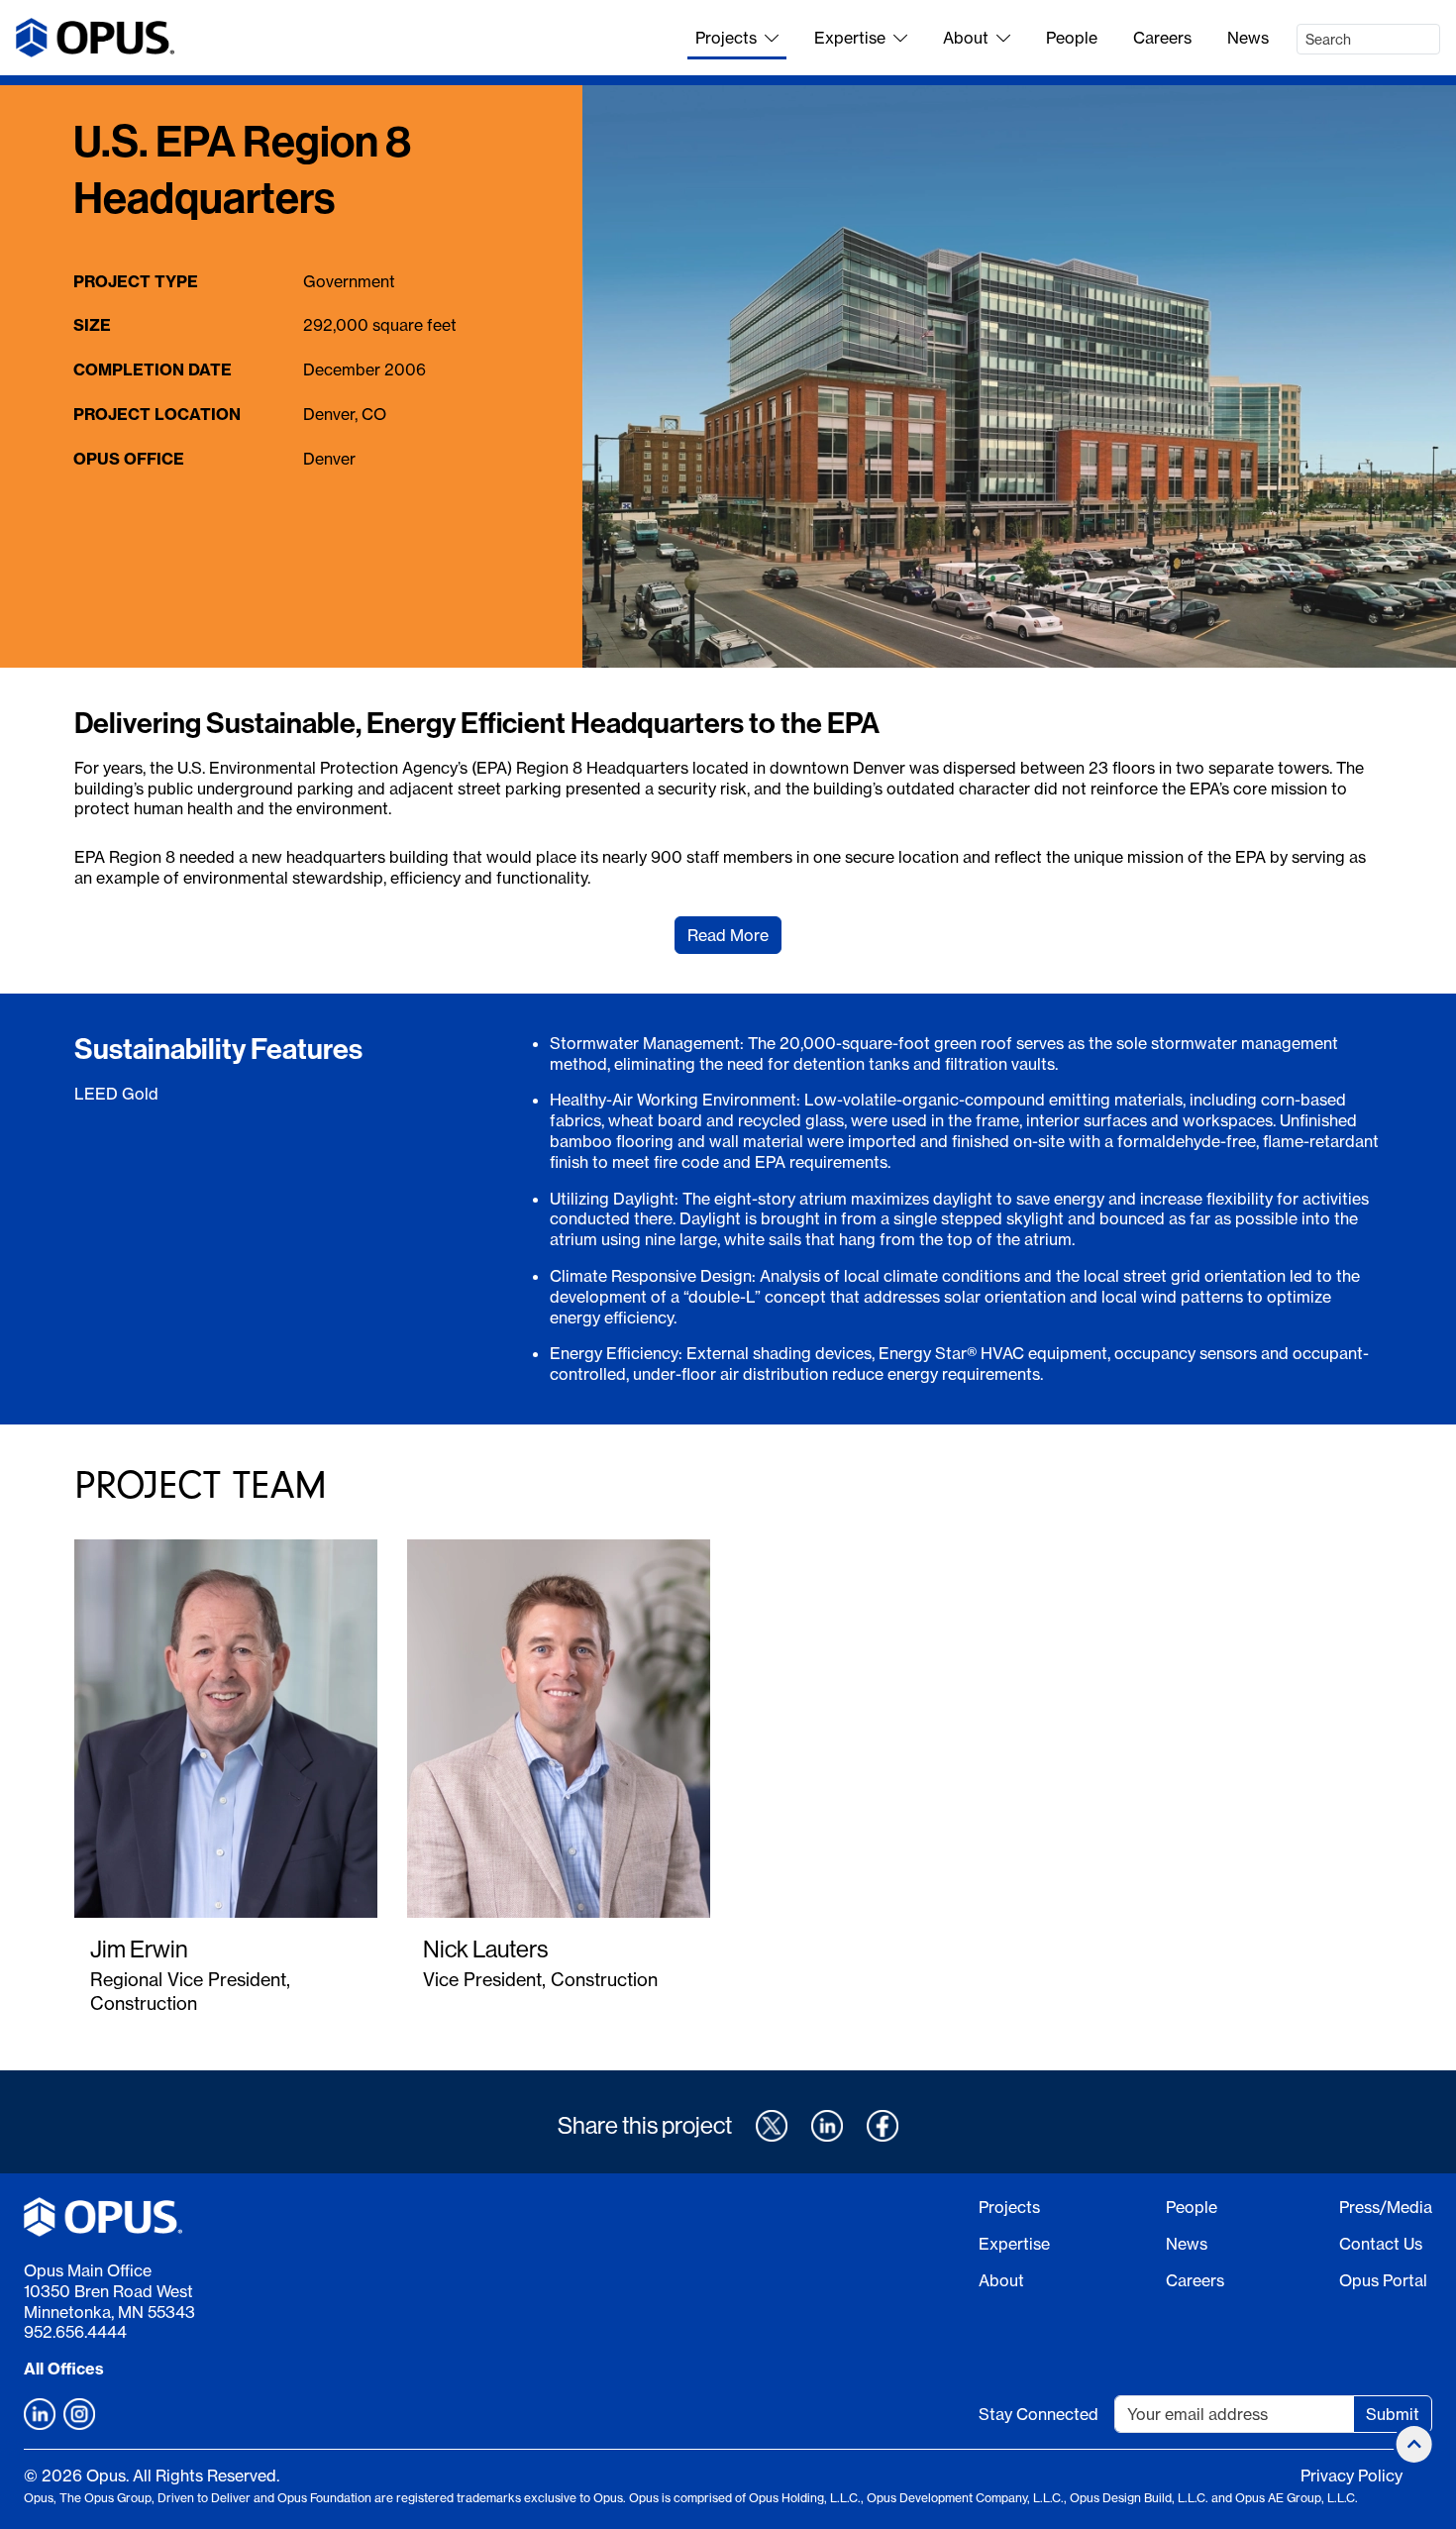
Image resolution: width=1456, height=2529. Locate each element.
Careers (1162, 38)
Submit (1393, 2414)
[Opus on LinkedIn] (40, 2414)
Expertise (850, 38)
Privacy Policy (1352, 2476)
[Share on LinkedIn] (827, 2126)
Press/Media (1386, 2207)
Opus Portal (1383, 2280)
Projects (726, 38)
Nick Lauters (485, 1949)
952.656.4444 (75, 2332)
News (1248, 38)
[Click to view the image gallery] (1019, 376)
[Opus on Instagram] (79, 2414)
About (966, 38)
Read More (728, 935)
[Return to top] (1414, 2444)
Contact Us (1381, 2244)
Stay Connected (1039, 2414)
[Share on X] (772, 2126)
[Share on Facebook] (883, 2126)
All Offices (64, 2369)
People (1072, 38)
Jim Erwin (139, 1949)
